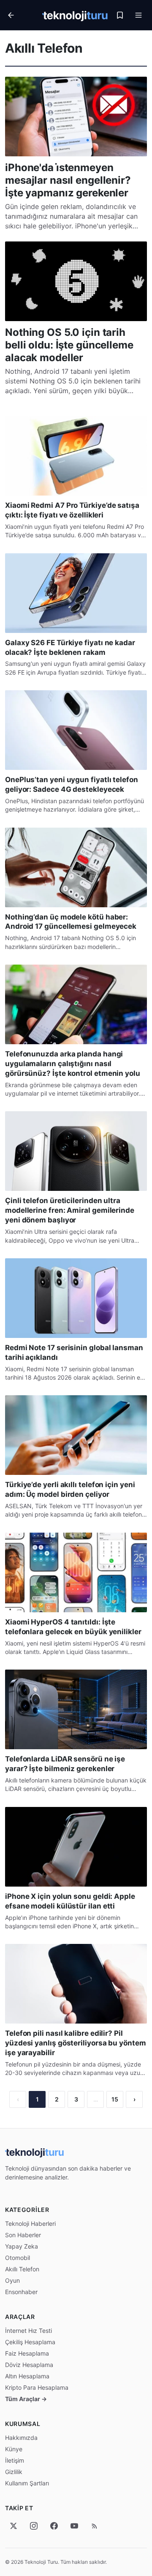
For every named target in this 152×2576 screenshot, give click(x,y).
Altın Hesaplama (27, 2376)
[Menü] (138, 15)
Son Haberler (23, 2235)
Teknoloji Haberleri (30, 2224)
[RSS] (95, 2526)
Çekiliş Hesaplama (30, 2342)
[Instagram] (34, 2526)
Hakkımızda (21, 2438)
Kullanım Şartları (27, 2483)
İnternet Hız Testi (28, 2331)
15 (115, 2099)
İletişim (15, 2460)
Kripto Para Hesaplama (37, 2387)
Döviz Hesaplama (29, 2365)
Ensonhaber (21, 2292)
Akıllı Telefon (22, 2269)
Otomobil (18, 2258)
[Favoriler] (120, 15)
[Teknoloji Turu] (75, 15)
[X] (14, 2526)
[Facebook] (54, 2526)
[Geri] (22, 15)
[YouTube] (74, 2526)
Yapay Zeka (22, 2246)
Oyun (12, 2280)
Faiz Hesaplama (27, 2353)
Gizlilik (14, 2472)
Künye (14, 2449)
